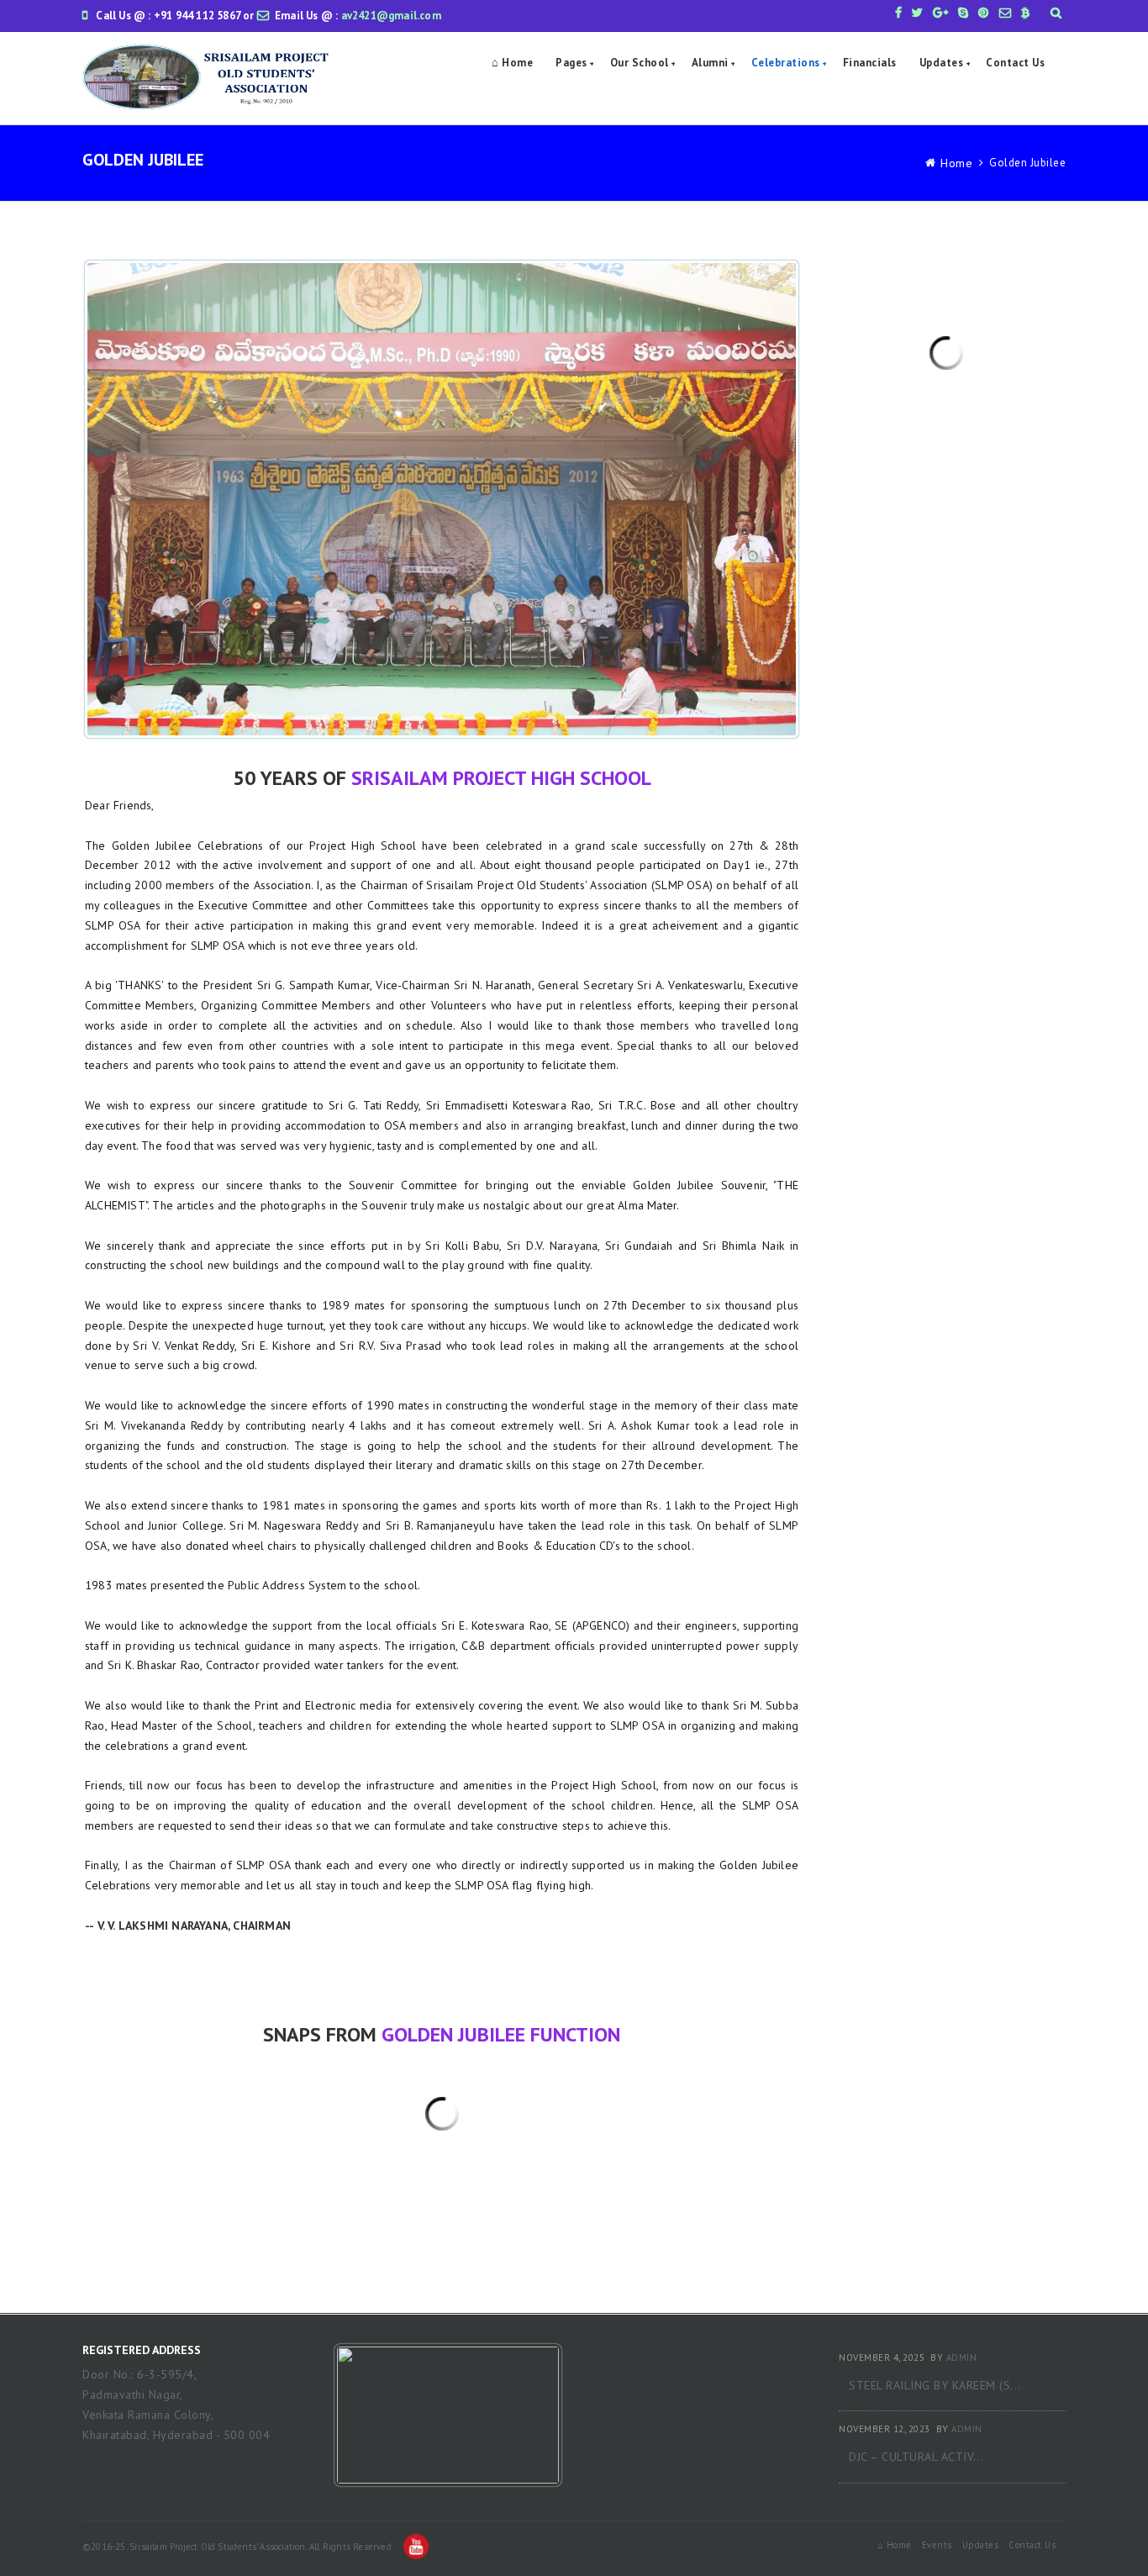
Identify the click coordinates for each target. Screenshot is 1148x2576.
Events (937, 2545)
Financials (870, 63)
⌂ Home (512, 63)
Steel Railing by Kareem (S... (935, 2385)
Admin (962, 2357)
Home (956, 163)
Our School (640, 63)
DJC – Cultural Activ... (916, 2457)
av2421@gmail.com (391, 16)
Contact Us (1015, 63)
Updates (942, 63)
